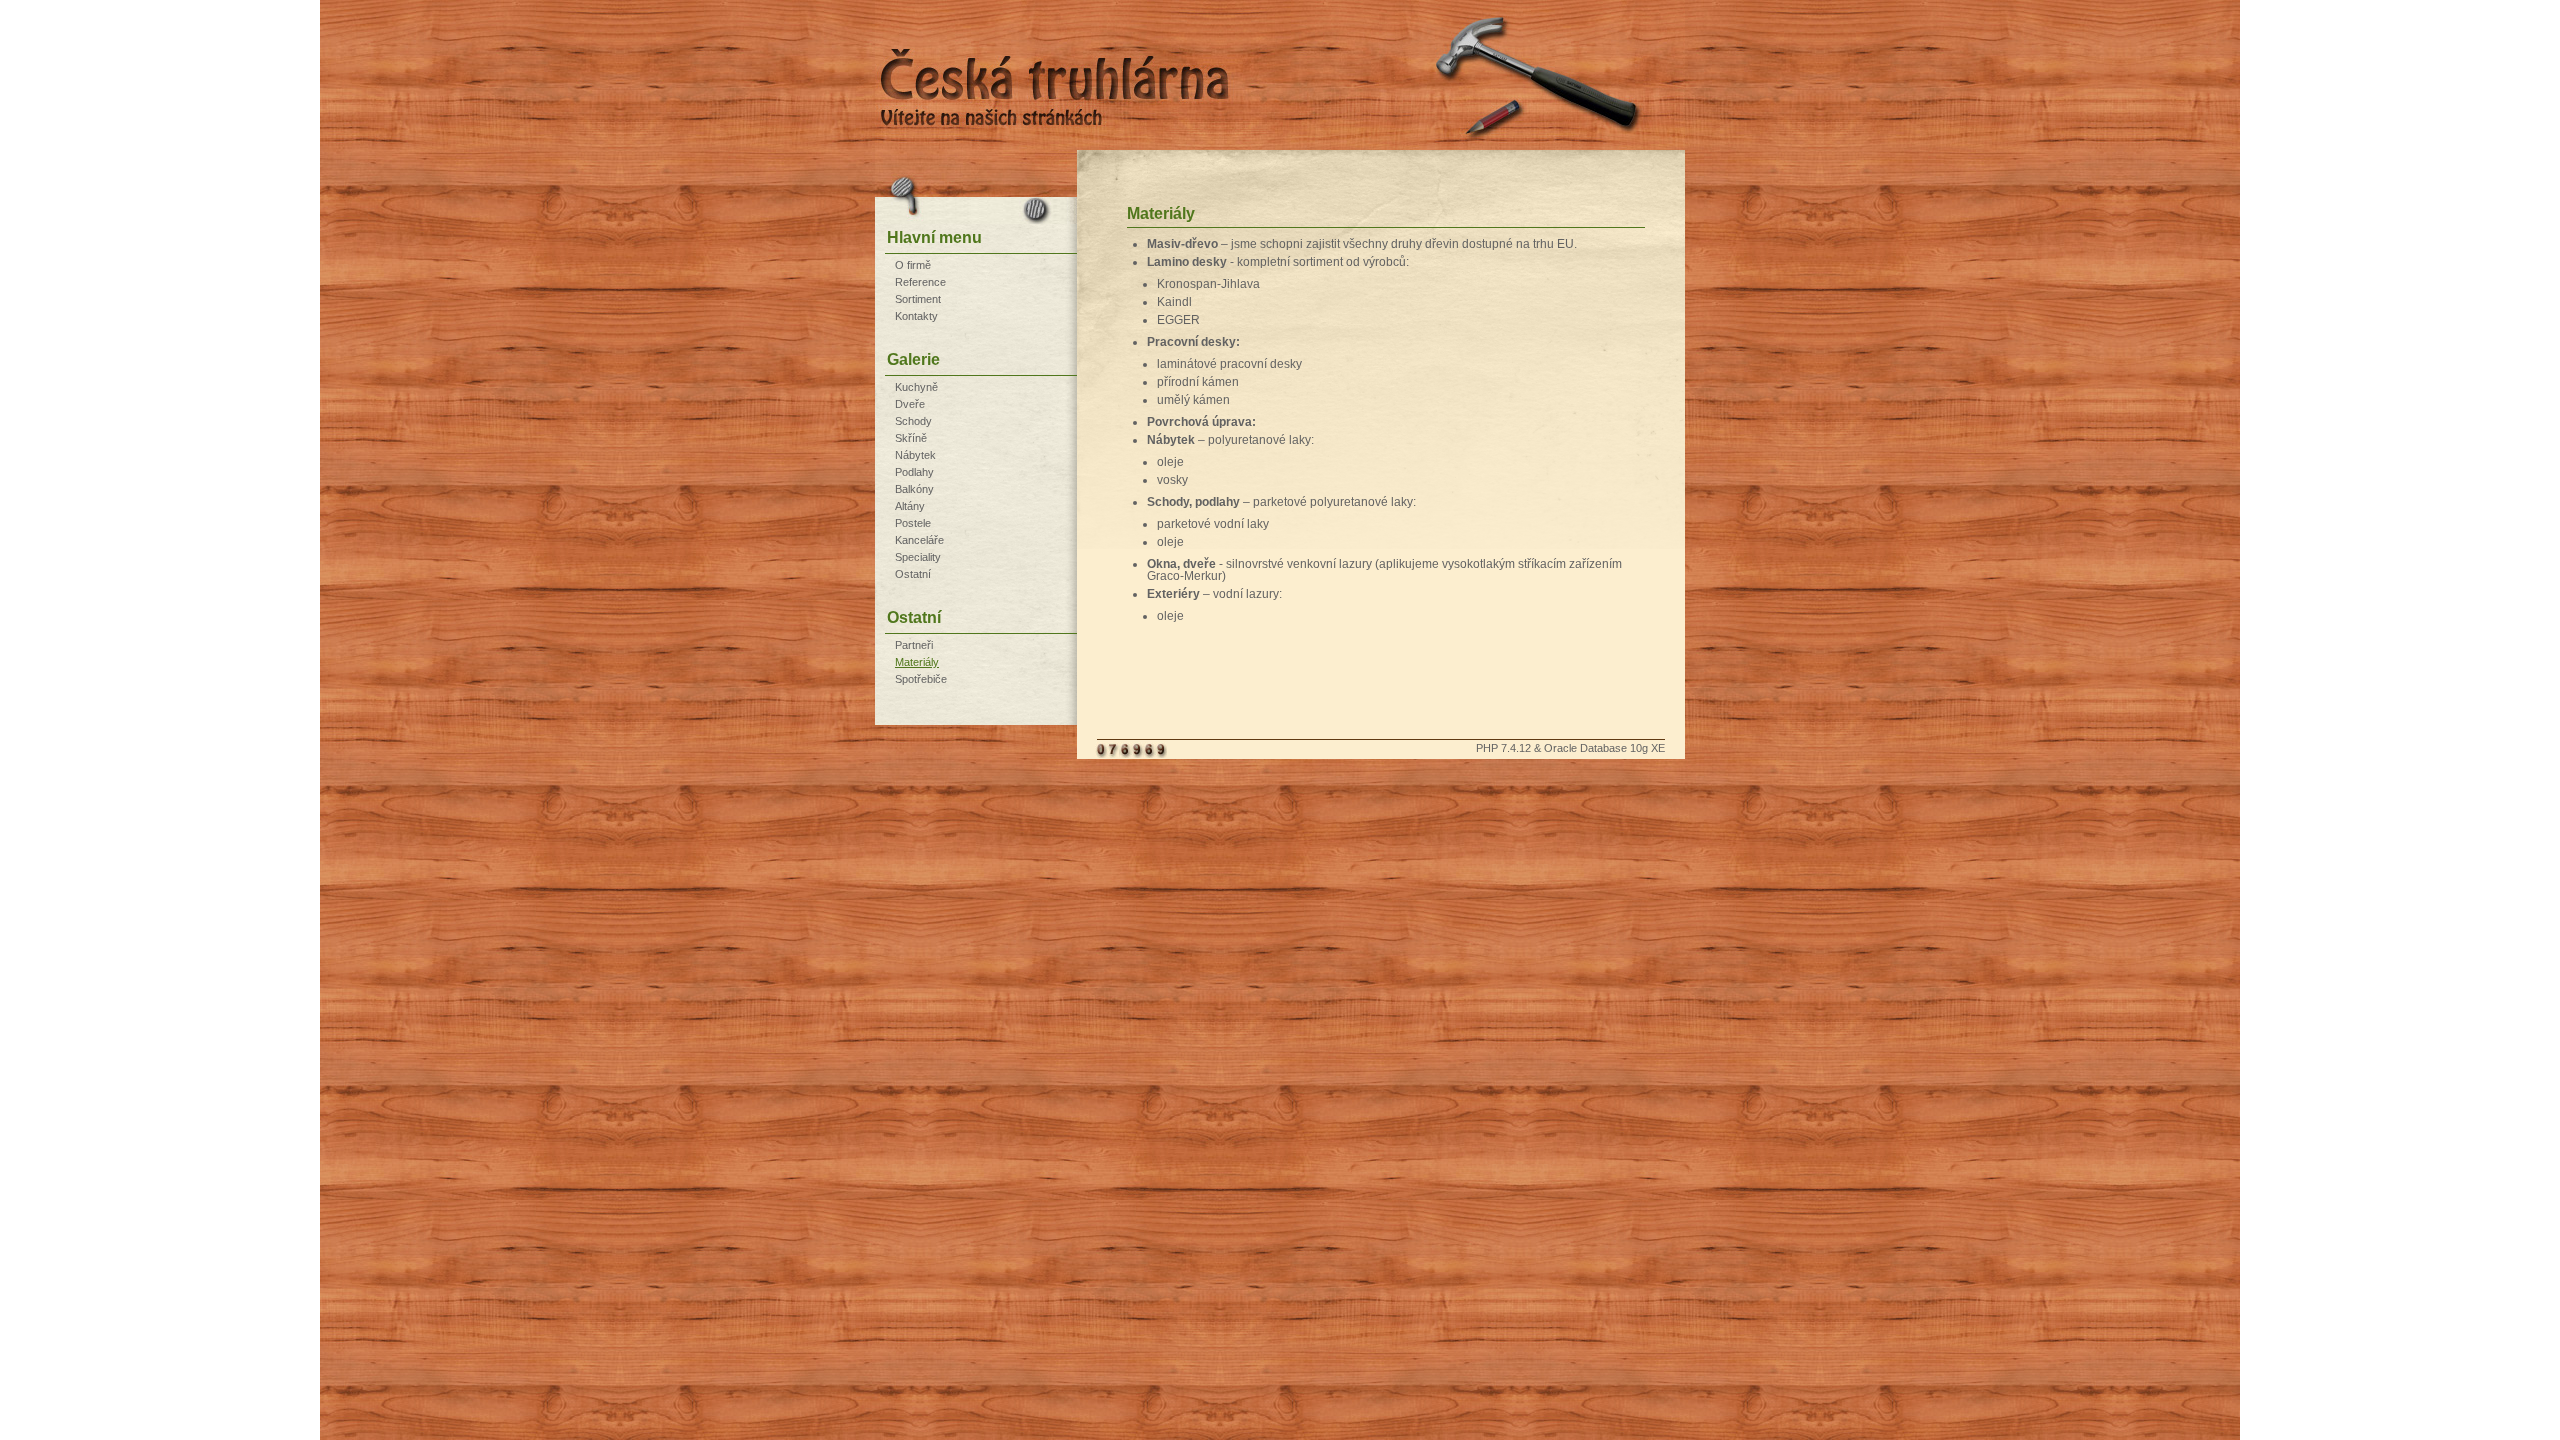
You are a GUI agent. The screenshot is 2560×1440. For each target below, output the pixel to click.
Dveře (910, 404)
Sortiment (918, 299)
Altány (910, 506)
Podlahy (914, 472)
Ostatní (913, 574)
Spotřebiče (921, 679)
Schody (913, 421)
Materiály (917, 662)
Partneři (914, 645)
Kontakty (916, 316)
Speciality (918, 557)
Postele (913, 523)
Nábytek (915, 455)
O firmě (913, 265)
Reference (920, 282)
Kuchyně (916, 387)
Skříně (911, 438)
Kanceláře (919, 540)
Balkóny (914, 489)
